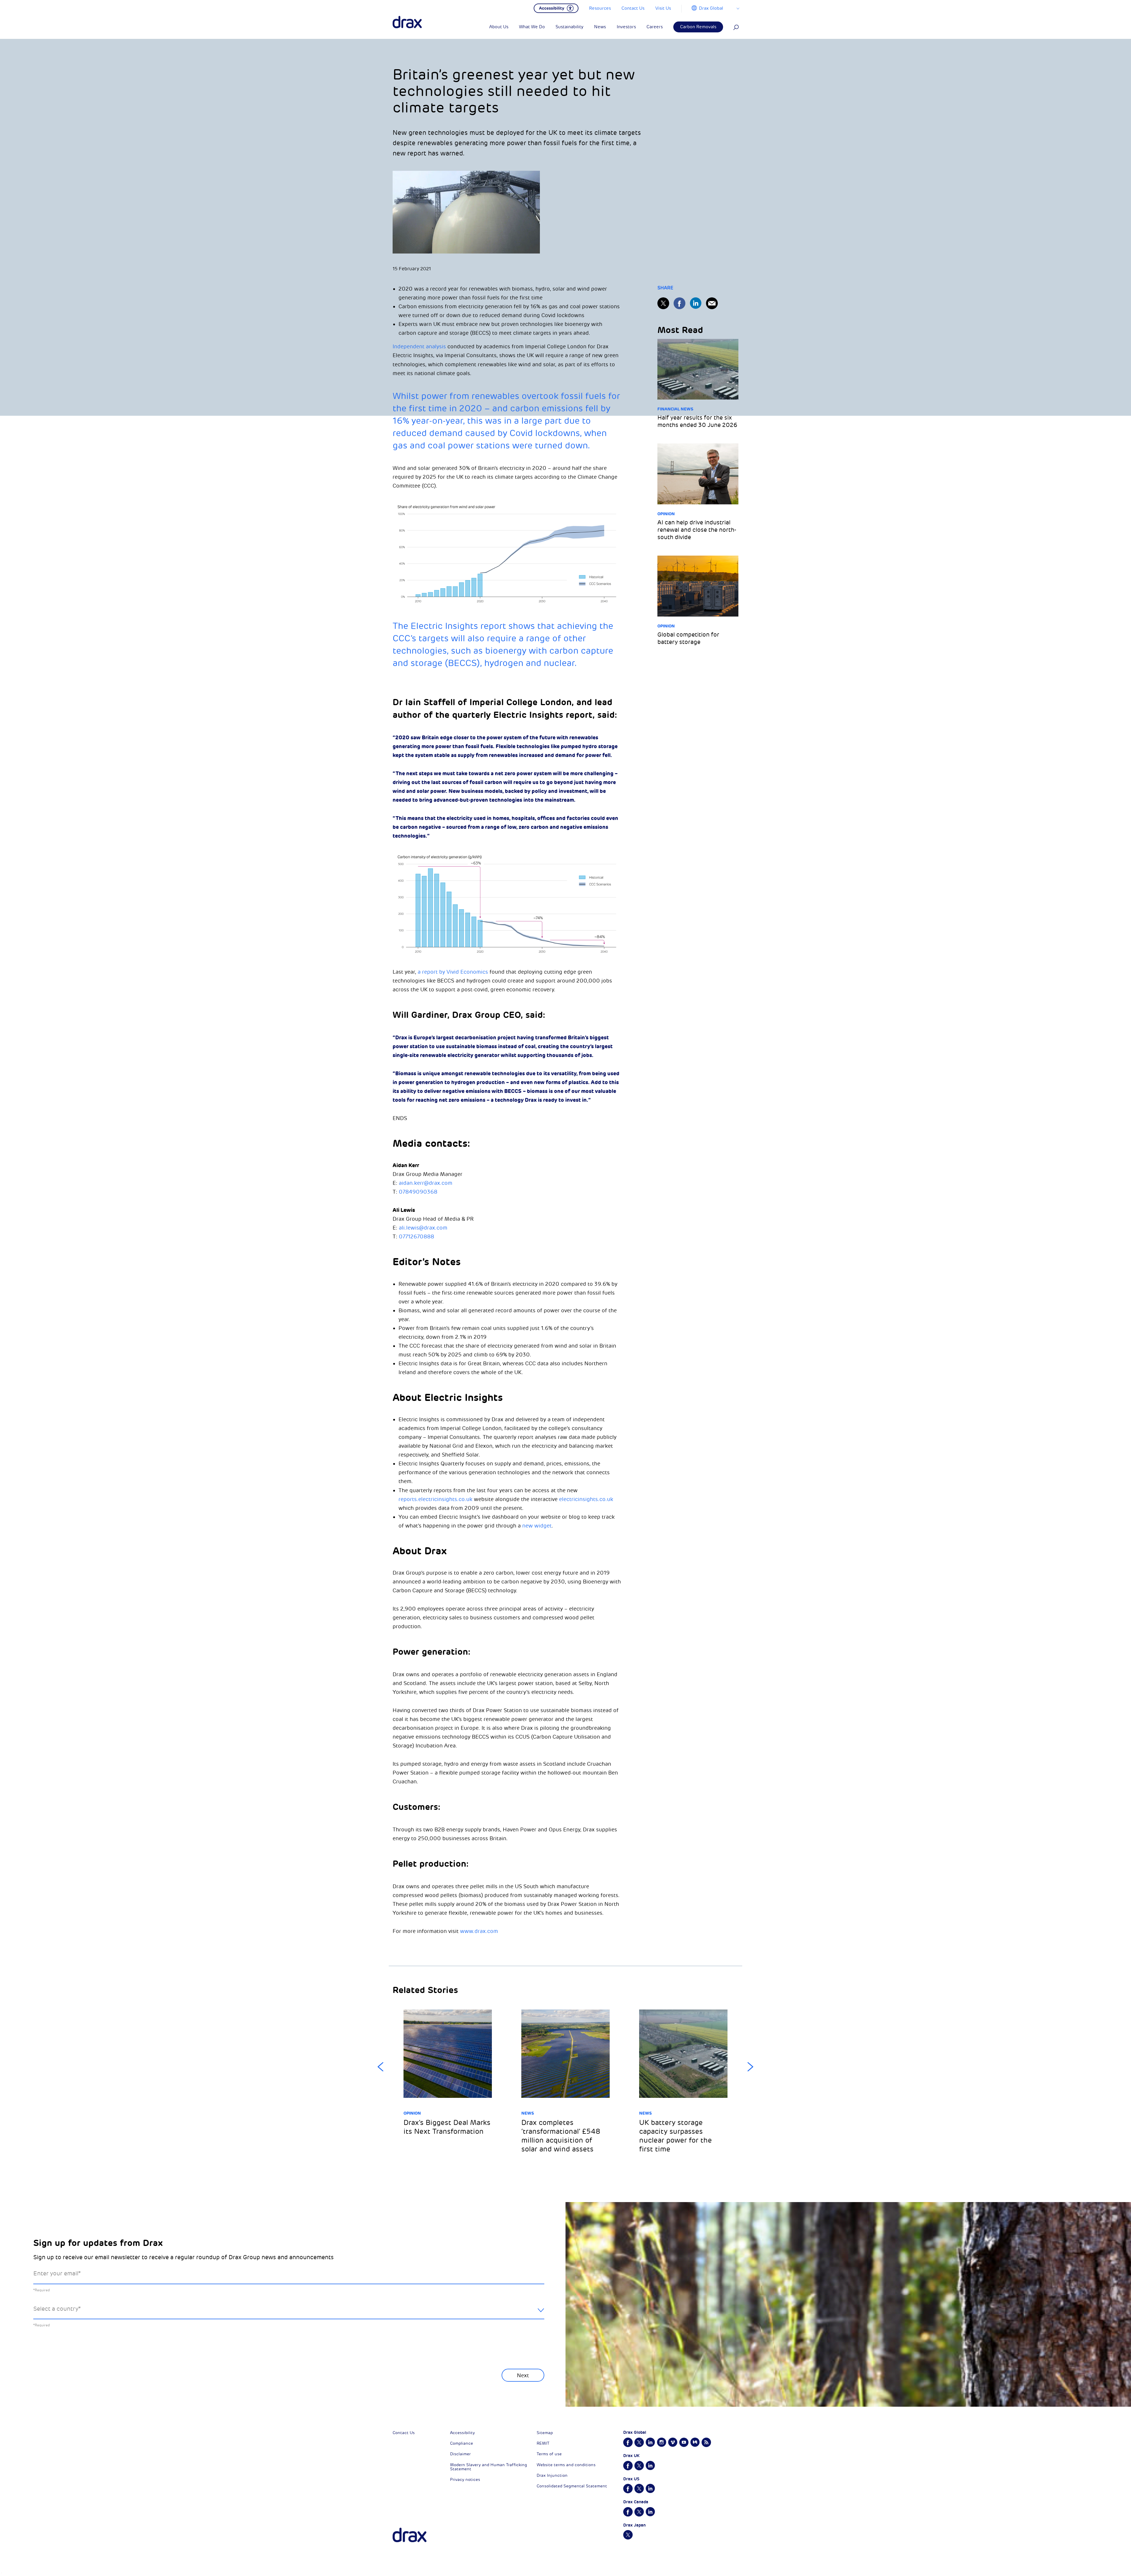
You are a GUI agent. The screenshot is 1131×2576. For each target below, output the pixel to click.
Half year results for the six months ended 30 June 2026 (697, 421)
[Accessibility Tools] (556, 8)
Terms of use (549, 2454)
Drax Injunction (552, 2475)
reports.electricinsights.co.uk (435, 1499)
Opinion (666, 514)
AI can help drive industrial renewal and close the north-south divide (697, 530)
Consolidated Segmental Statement (572, 2486)
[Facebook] (679, 303)
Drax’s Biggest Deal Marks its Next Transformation (447, 2127)
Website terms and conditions (566, 2465)
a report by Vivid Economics (453, 972)
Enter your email (57, 2273)
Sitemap (545, 2433)
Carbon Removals (698, 27)
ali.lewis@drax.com (423, 1228)
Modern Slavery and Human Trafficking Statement (488, 2467)
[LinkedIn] (696, 303)
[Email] (712, 303)
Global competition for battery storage (688, 638)
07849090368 (418, 1192)
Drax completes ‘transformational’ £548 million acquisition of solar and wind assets (561, 2136)
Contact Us (404, 2433)
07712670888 (416, 1237)
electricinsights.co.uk (586, 1499)
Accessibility (462, 2433)
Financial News (675, 409)
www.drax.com (479, 1931)
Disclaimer (460, 2454)
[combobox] (289, 2314)
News (528, 2113)
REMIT (543, 2443)
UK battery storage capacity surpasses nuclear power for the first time (676, 2136)
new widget (537, 1526)
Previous (381, 2067)
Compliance (462, 2443)
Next (750, 2067)
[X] (663, 303)
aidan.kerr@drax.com (426, 1183)
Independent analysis (419, 347)
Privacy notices (465, 2480)
